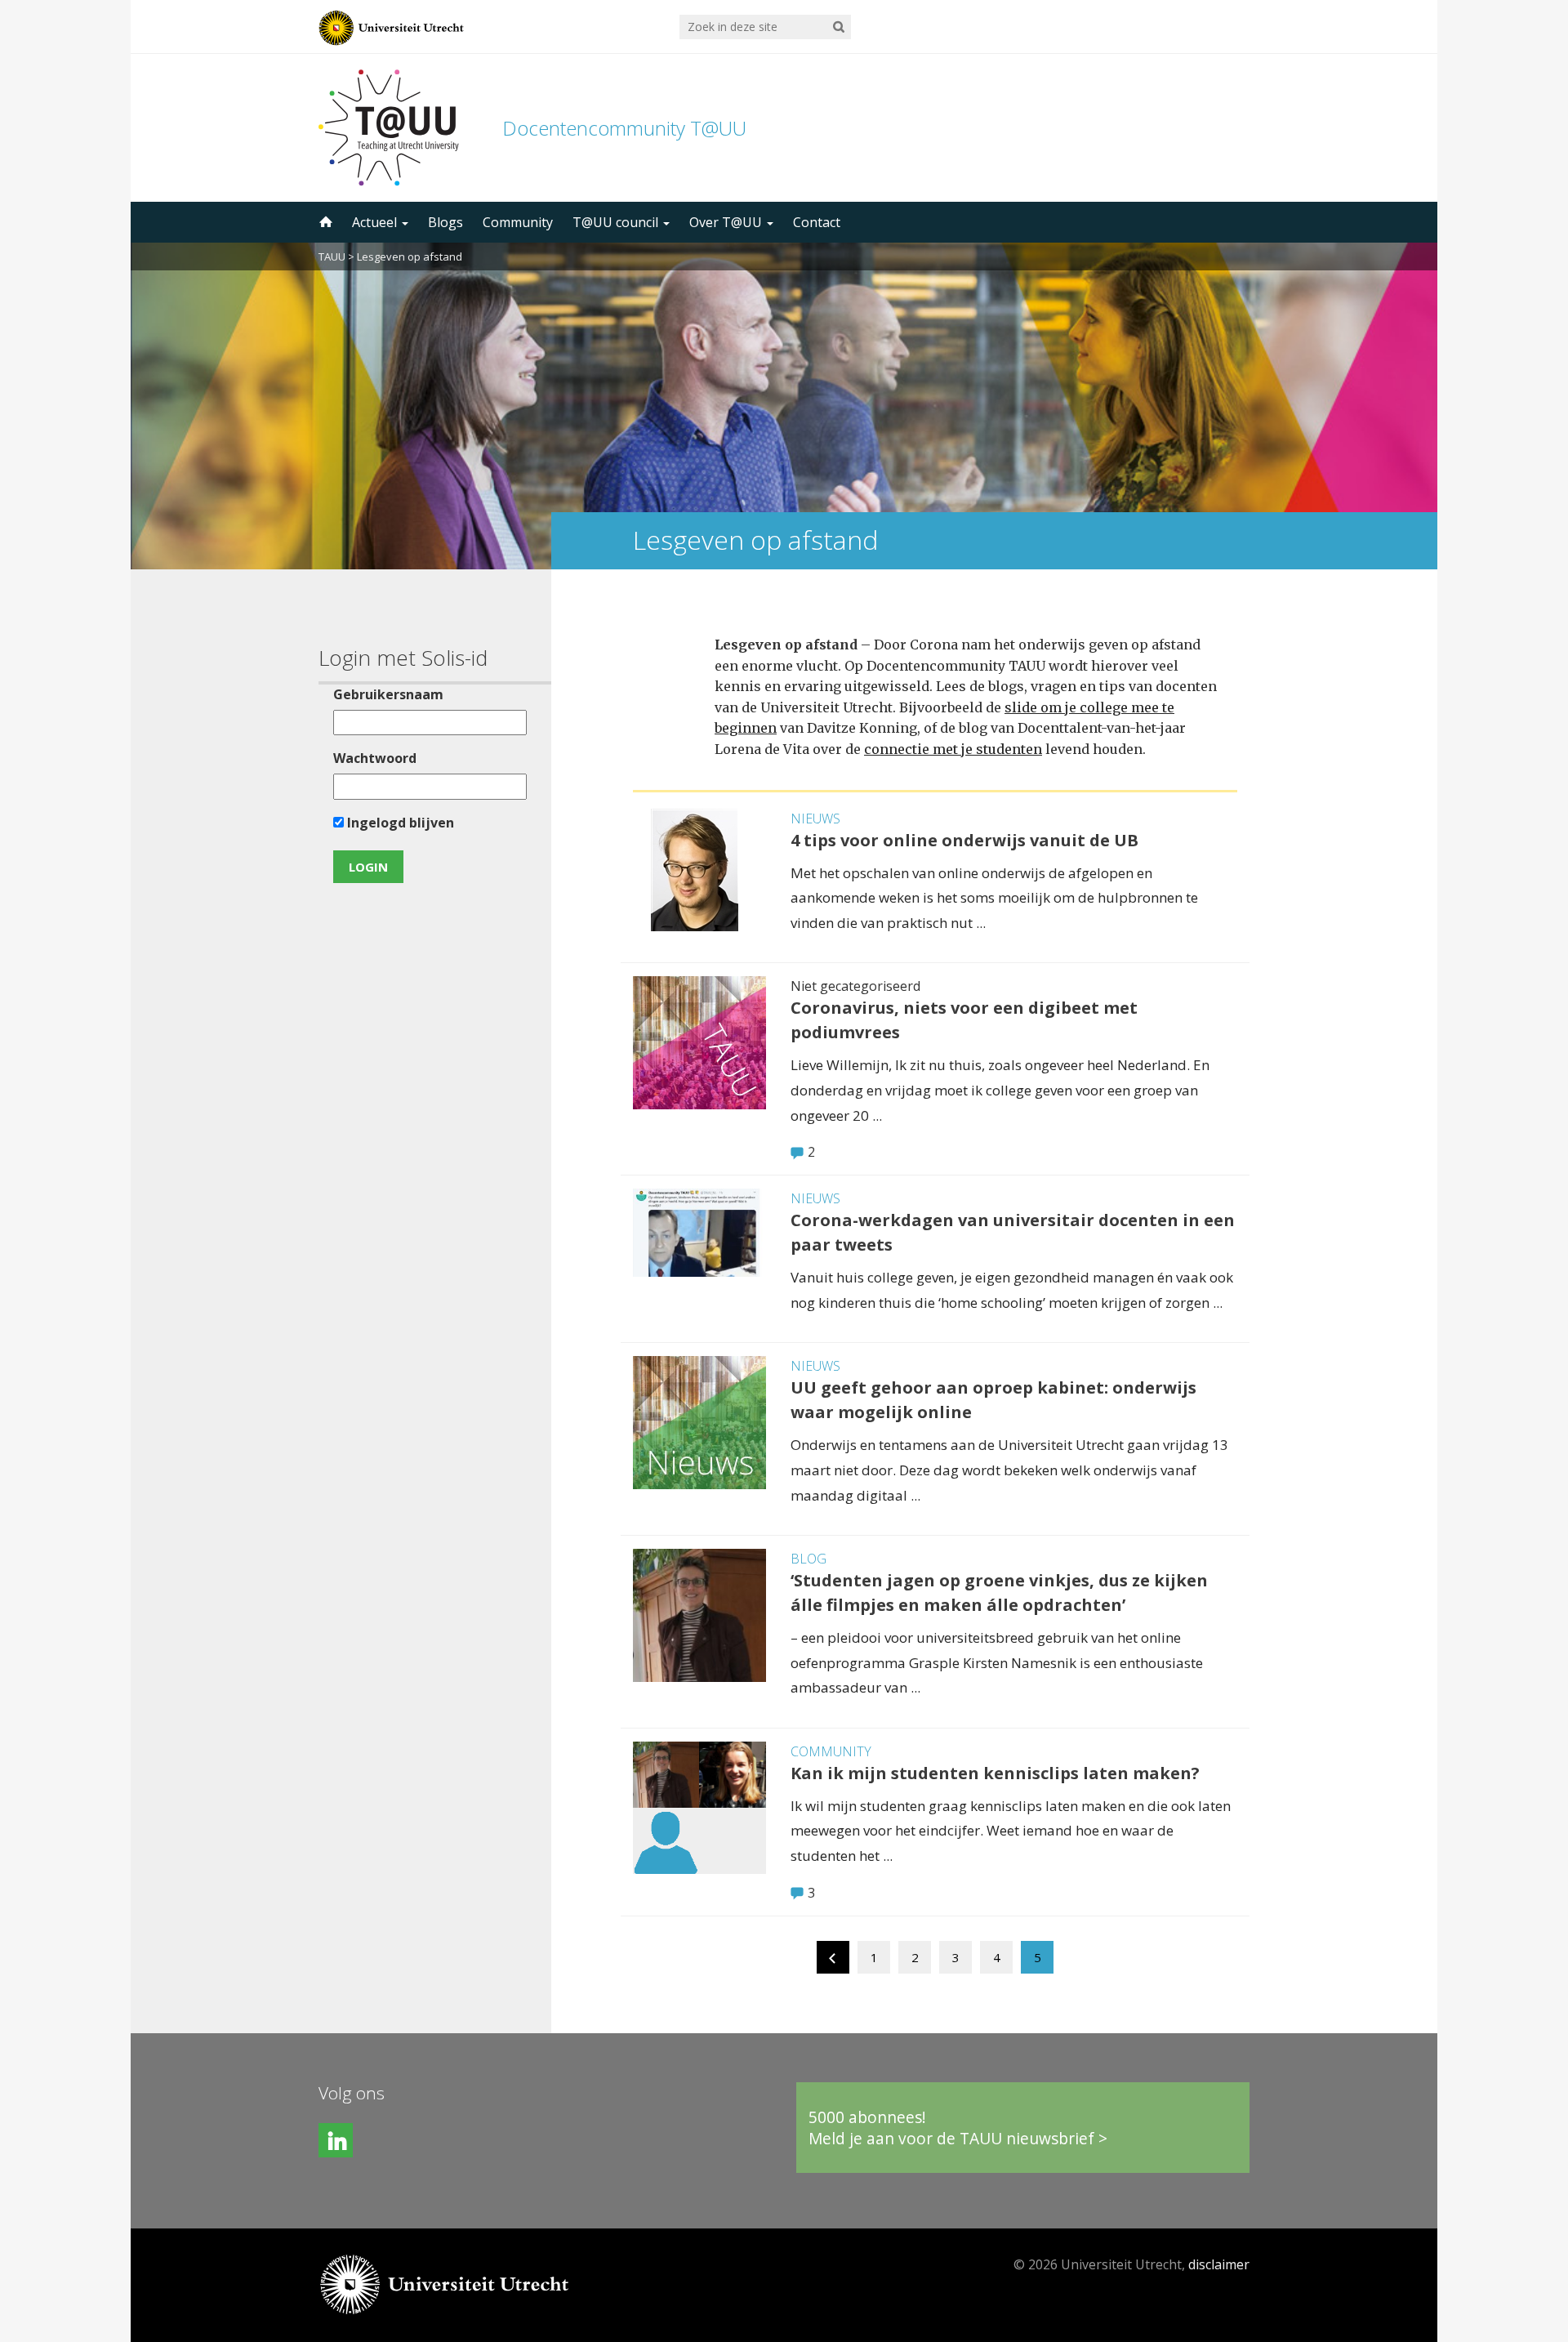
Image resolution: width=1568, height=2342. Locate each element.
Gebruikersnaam (388, 694)
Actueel (376, 222)
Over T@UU (727, 222)
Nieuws (815, 819)
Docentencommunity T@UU (624, 128)
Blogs (445, 222)
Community (518, 222)
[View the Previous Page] (833, 1961)
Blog (808, 1559)
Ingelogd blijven (399, 823)
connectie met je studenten (953, 749)
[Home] (324, 222)
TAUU (332, 257)
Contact (817, 222)
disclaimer (1219, 2264)
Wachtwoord (375, 758)
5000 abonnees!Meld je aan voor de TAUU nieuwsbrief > (958, 2128)
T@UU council (617, 222)
